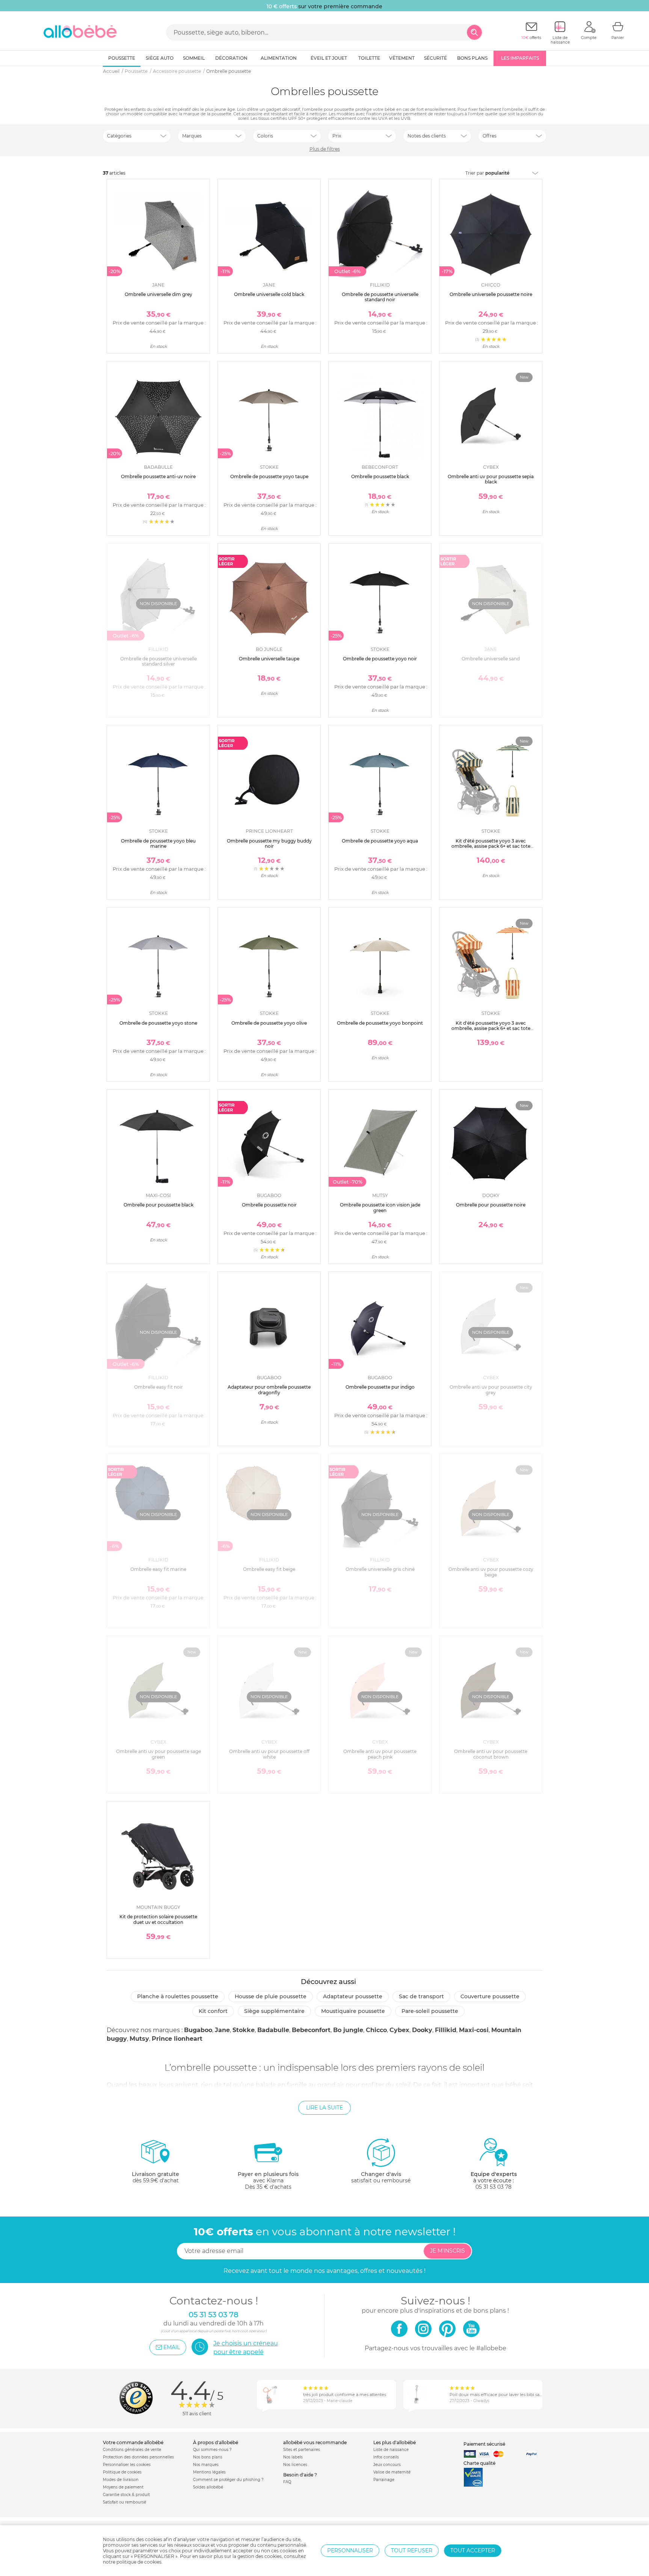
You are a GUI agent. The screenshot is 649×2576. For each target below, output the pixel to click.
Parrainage (384, 2480)
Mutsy (139, 2039)
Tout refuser (412, 2550)
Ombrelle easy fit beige (269, 1569)
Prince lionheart (177, 2039)
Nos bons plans (208, 2457)
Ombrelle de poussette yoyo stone (158, 1023)
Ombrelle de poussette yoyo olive (269, 1023)
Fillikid (446, 2030)
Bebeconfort (311, 2030)
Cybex (399, 2030)
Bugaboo (198, 2030)
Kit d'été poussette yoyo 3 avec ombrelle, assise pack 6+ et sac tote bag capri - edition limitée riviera (491, 1028)
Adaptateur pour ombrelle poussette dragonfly (269, 1390)
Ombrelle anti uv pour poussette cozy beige (491, 1572)
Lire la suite (324, 2108)
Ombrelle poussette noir (269, 1205)
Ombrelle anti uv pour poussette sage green (158, 1754)
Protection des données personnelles (138, 2457)
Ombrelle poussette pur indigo (380, 1387)
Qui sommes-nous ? (212, 2450)
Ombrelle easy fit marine (158, 1569)
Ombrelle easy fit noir (158, 1387)
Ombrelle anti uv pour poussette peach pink (380, 1754)
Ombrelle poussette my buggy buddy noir (269, 843)
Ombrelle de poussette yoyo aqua (380, 841)
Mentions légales (209, 2472)
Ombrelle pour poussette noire (491, 1205)
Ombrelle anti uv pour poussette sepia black (491, 479)
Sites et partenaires (302, 2450)
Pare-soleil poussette (430, 2011)
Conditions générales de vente (132, 2450)
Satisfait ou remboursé (125, 2502)
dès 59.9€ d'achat (155, 2177)
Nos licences (295, 2465)
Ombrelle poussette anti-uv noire (158, 476)
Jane (222, 2030)
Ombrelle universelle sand (491, 659)
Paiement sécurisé (484, 2444)
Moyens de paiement (123, 2487)
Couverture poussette (490, 1996)
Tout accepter (473, 2550)
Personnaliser (350, 2550)
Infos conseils (386, 2457)
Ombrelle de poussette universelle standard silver (158, 661)
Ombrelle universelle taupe (269, 659)
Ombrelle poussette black (380, 476)
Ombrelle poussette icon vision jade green (380, 1207)
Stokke (244, 2030)
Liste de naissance (391, 2450)
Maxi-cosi (474, 2030)
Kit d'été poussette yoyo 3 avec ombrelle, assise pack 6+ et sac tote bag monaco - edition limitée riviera (491, 846)
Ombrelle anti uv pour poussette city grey (491, 1390)
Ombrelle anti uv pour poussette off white (269, 1754)
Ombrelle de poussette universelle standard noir (380, 297)
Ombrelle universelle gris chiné (380, 1569)
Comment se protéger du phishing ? (228, 2480)
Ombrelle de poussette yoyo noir (380, 659)
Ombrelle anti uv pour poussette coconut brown (491, 1754)
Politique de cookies (122, 2472)
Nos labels (293, 2457)
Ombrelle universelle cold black (269, 294)
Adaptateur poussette (353, 1996)
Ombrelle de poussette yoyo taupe (269, 476)
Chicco (376, 2030)
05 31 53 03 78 (494, 2187)
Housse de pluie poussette (271, 1996)
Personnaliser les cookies (127, 2465)
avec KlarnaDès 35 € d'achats (268, 2180)
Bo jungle (348, 2030)
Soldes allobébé (208, 2487)
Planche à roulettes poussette (178, 1996)
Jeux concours (387, 2465)
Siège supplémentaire (274, 2011)
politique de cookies (139, 2562)
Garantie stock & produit (126, 2495)
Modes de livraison (121, 2480)
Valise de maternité (392, 2472)
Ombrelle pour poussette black (158, 1205)
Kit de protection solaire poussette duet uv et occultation (158, 1919)
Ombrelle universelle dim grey (158, 294)
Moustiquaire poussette (353, 2011)
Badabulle (273, 2030)
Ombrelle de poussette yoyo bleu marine (158, 843)
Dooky (422, 2030)
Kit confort (213, 2011)
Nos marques (206, 2465)
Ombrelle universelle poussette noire (491, 294)
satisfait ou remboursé (381, 2177)
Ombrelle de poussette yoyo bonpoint (380, 1023)
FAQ (287, 2482)
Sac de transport (421, 1996)
